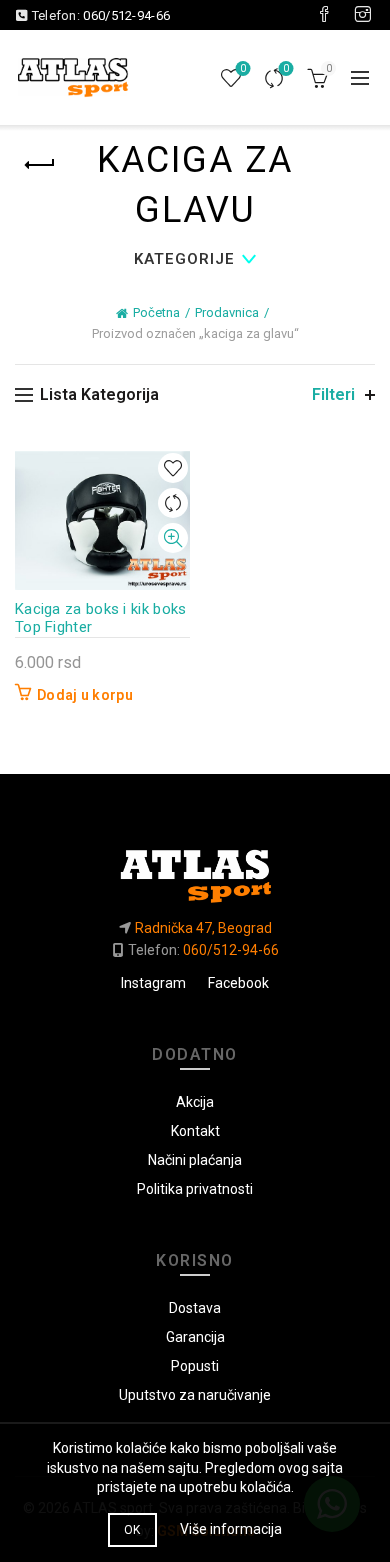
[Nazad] (40, 165)
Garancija (195, 1337)
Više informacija (231, 1529)
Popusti (195, 1366)
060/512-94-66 (126, 15)
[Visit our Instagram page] (363, 15)
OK (132, 1530)
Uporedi (286, 68)
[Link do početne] (194, 868)
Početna (156, 312)
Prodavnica (227, 312)
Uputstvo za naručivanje (195, 1395)
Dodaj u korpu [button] (85, 695)
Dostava (195, 1308)
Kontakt (195, 1131)
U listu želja (172, 468)
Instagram (153, 983)
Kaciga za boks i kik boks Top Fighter (101, 618)
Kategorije (184, 259)
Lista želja (243, 68)
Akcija (195, 1102)
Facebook (238, 983)
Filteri (333, 394)
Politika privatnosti (195, 1189)
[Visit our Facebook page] (324, 15)
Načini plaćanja (195, 1160)
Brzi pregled (172, 538)
